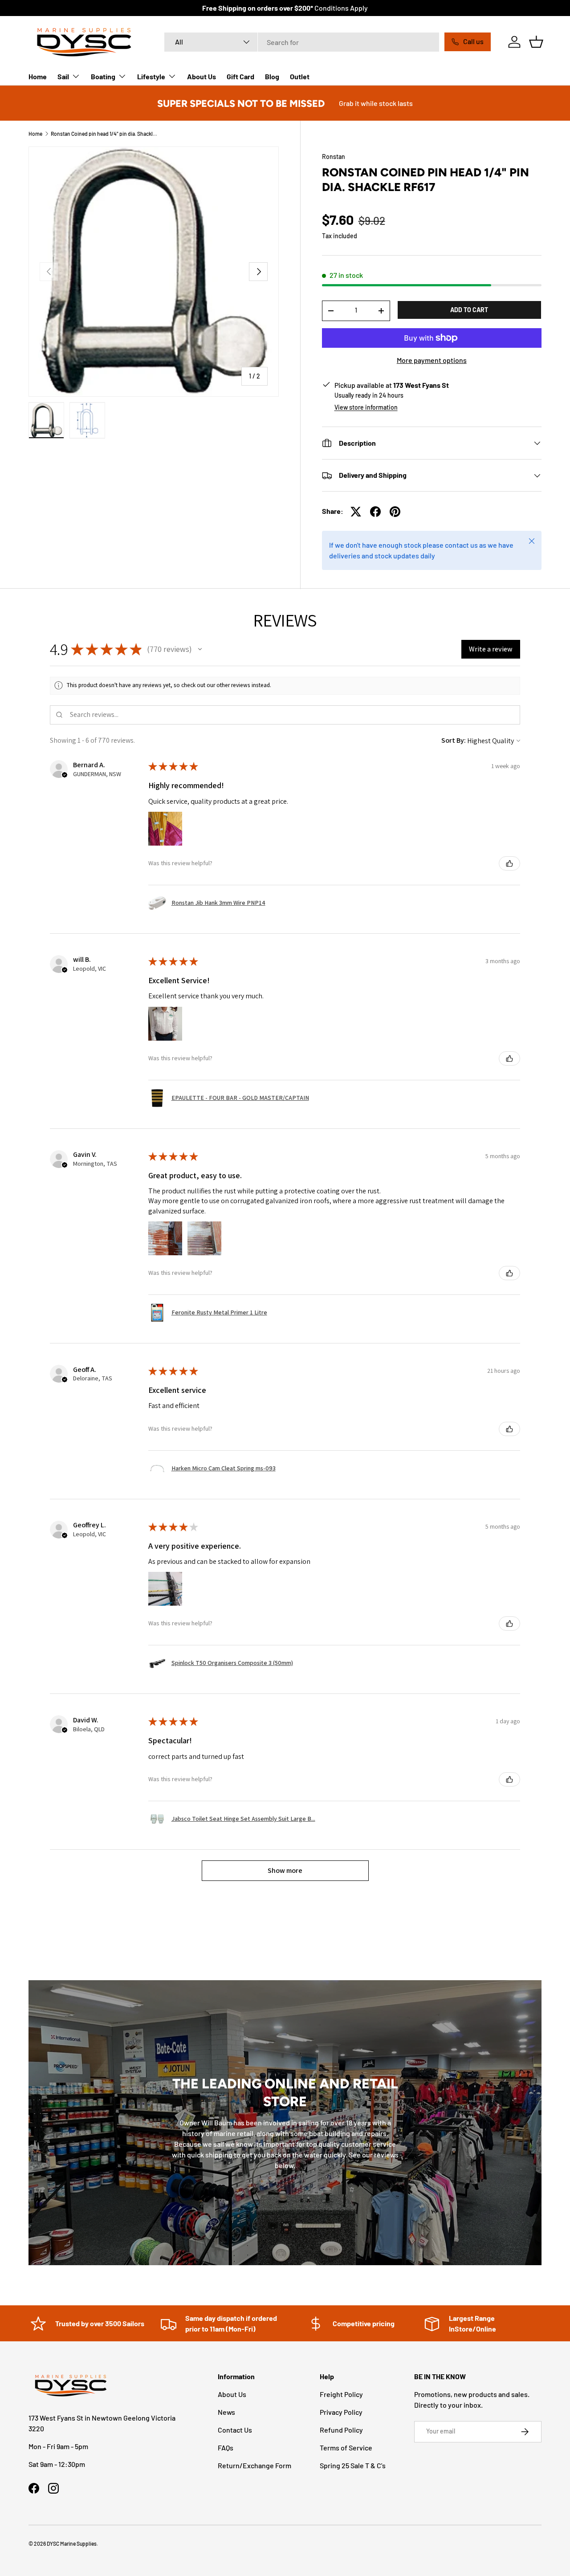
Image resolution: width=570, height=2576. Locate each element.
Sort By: (454, 740)
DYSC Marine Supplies (72, 2543)
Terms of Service (346, 2448)
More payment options (432, 360)
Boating (103, 76)
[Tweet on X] (356, 512)
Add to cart (469, 310)
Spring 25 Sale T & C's (353, 2465)
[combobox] (302, 42)
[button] (536, 42)
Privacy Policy (341, 2412)
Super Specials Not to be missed (241, 103)
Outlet (300, 76)
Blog (272, 76)
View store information (366, 407)
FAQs (226, 2448)
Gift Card (240, 76)
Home (38, 76)
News (226, 2412)
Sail (63, 76)
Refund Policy (341, 2430)
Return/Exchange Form (254, 2465)
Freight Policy (341, 2394)
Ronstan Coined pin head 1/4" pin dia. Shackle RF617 (104, 134)
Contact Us (235, 2430)
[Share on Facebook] (375, 512)
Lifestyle (151, 76)
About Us (202, 76)
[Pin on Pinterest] (395, 512)
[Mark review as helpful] (509, 863)
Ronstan (334, 157)
